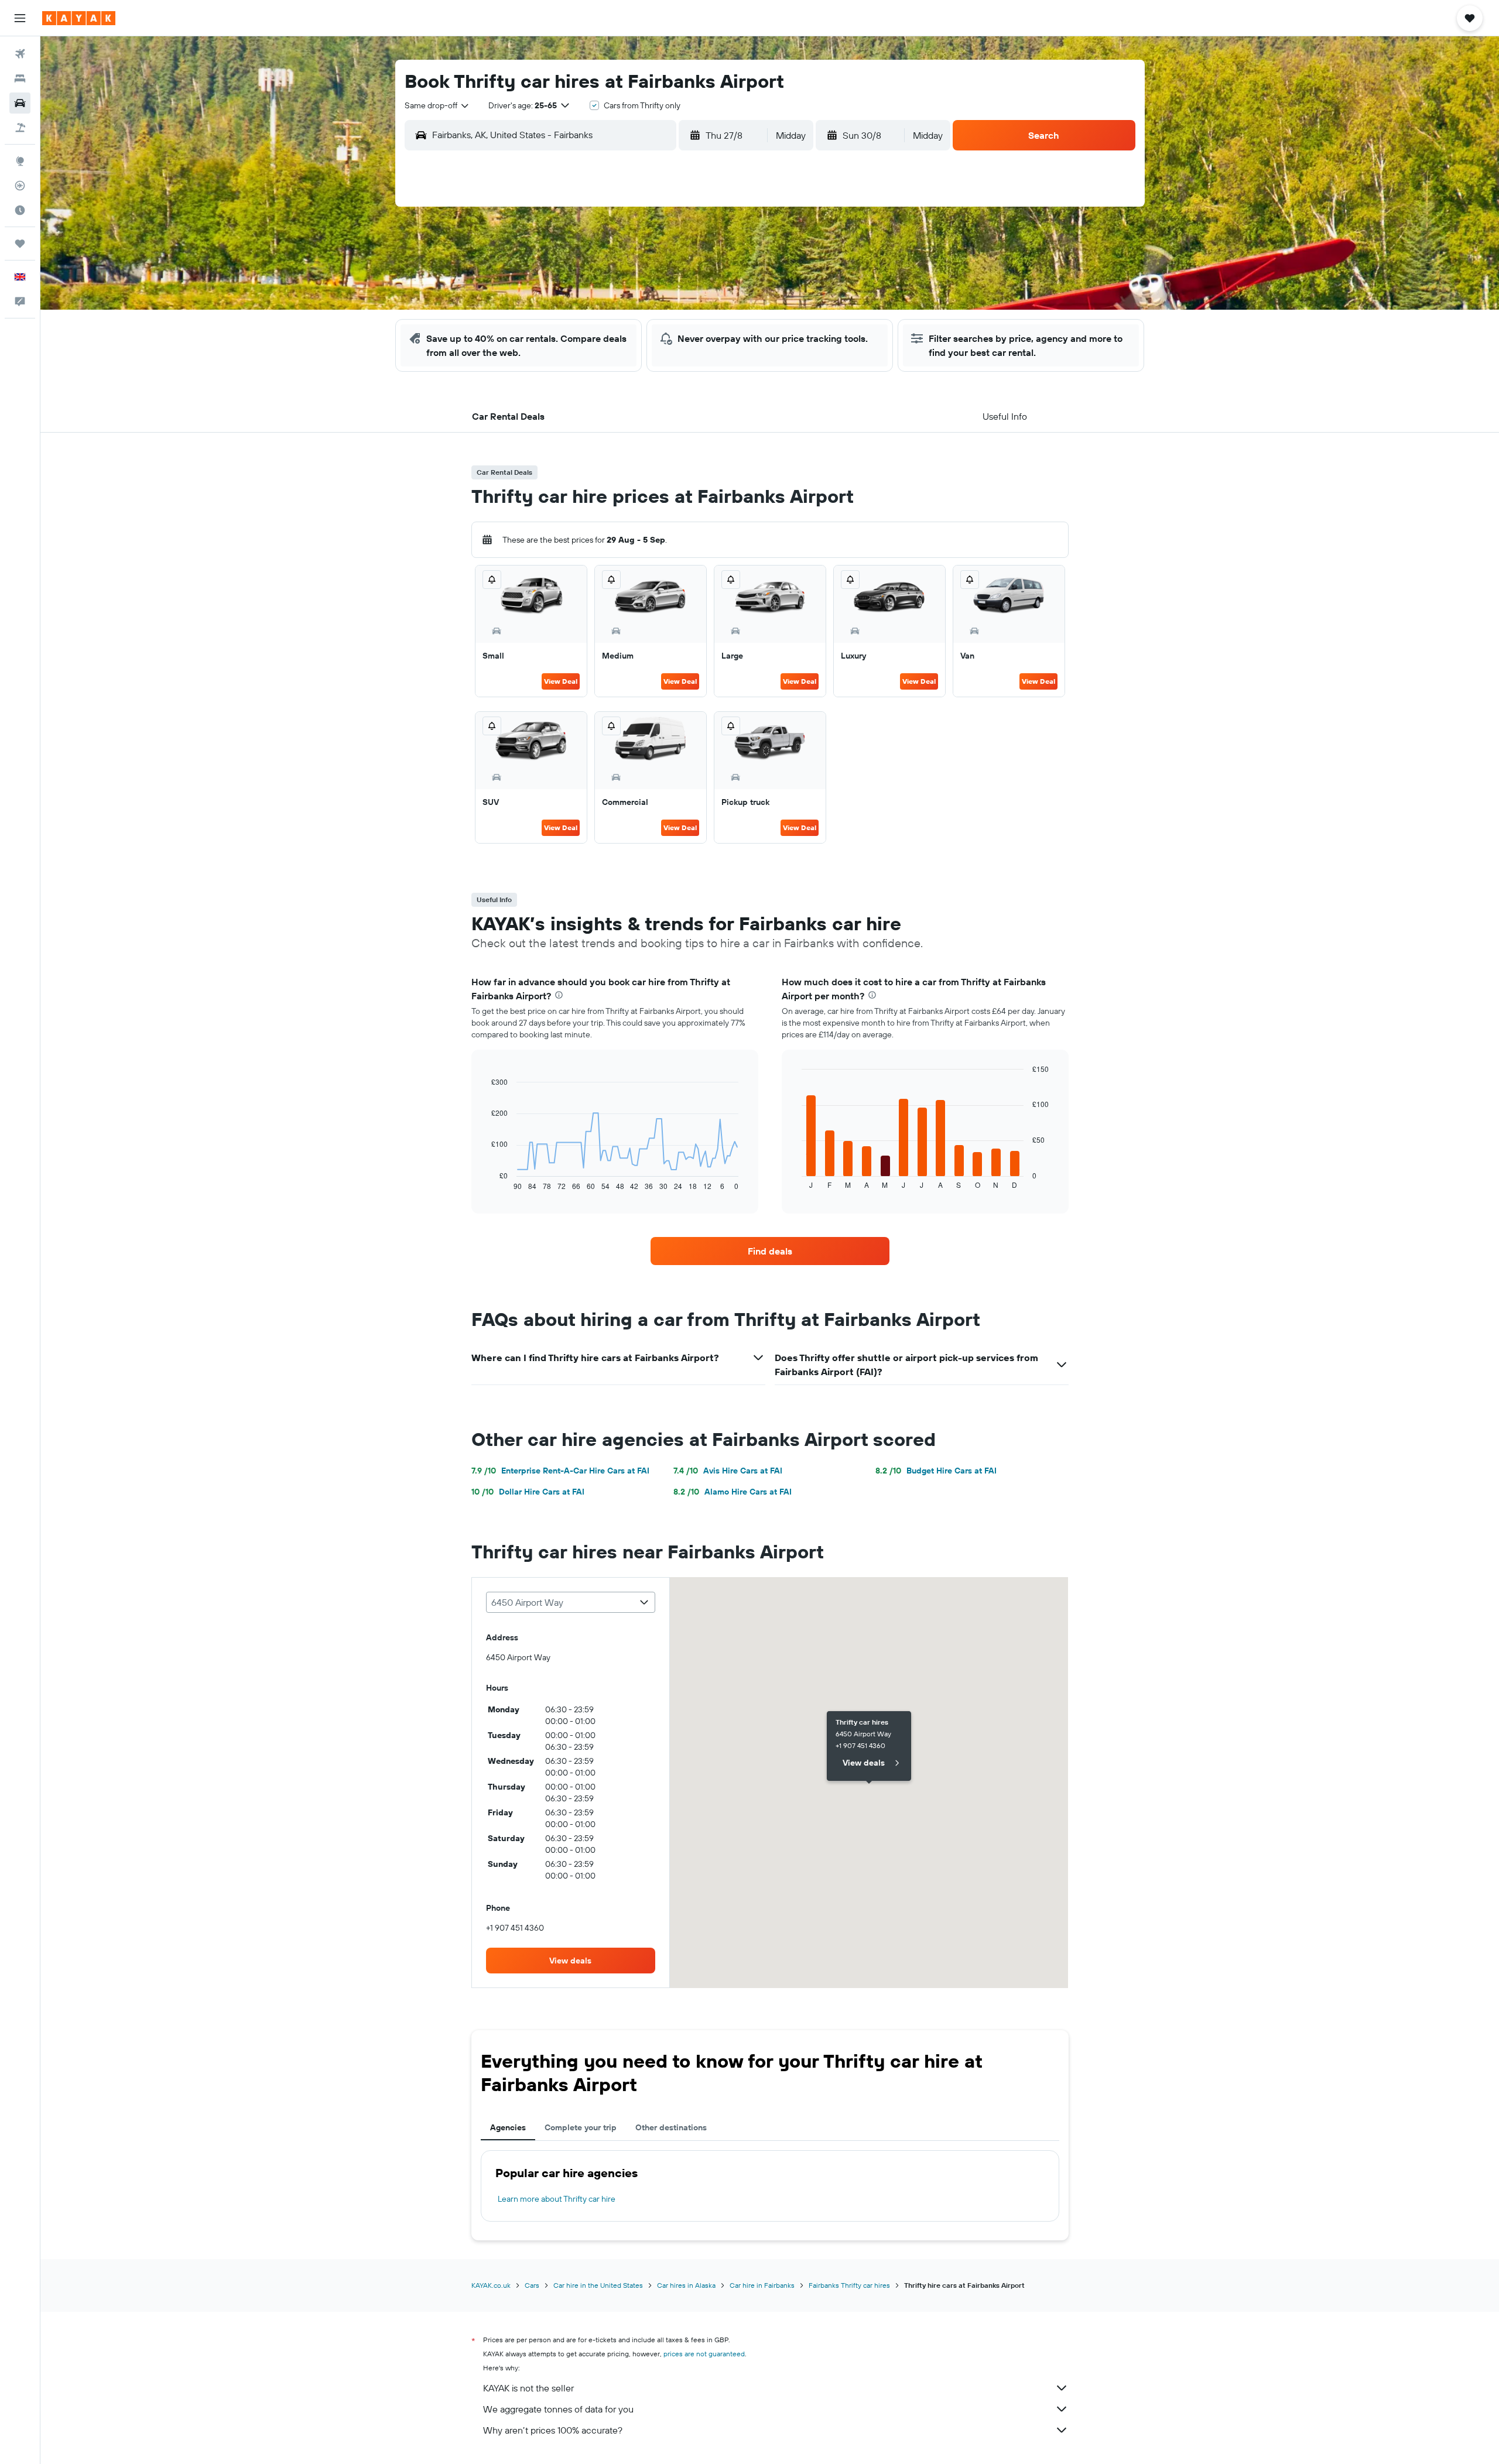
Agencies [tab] (508, 2127)
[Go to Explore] (20, 161)
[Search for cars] (20, 103)
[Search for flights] (20, 54)
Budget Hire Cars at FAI (936, 1471)
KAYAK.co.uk (491, 2285)
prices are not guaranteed (704, 2354)
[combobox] (437, 105)
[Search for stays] (20, 78)
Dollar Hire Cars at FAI (528, 1492)
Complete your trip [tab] (581, 2127)
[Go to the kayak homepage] (79, 18)
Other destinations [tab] (671, 2127)
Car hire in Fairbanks (762, 2285)
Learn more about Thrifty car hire (557, 2199)
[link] (770, 1251)
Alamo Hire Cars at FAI (733, 1492)
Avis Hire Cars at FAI (728, 1471)
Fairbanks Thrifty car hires (849, 2285)
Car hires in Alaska (686, 2285)
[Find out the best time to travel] (20, 210)
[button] (20, 18)
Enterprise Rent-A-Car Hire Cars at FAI (560, 1471)
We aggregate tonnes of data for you (558, 2409)
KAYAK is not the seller (528, 2388)
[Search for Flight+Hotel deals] (20, 128)
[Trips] (20, 244)
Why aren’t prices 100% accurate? (553, 2430)
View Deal (561, 681)
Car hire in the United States (598, 2285)
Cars (532, 2285)
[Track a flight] (20, 186)
